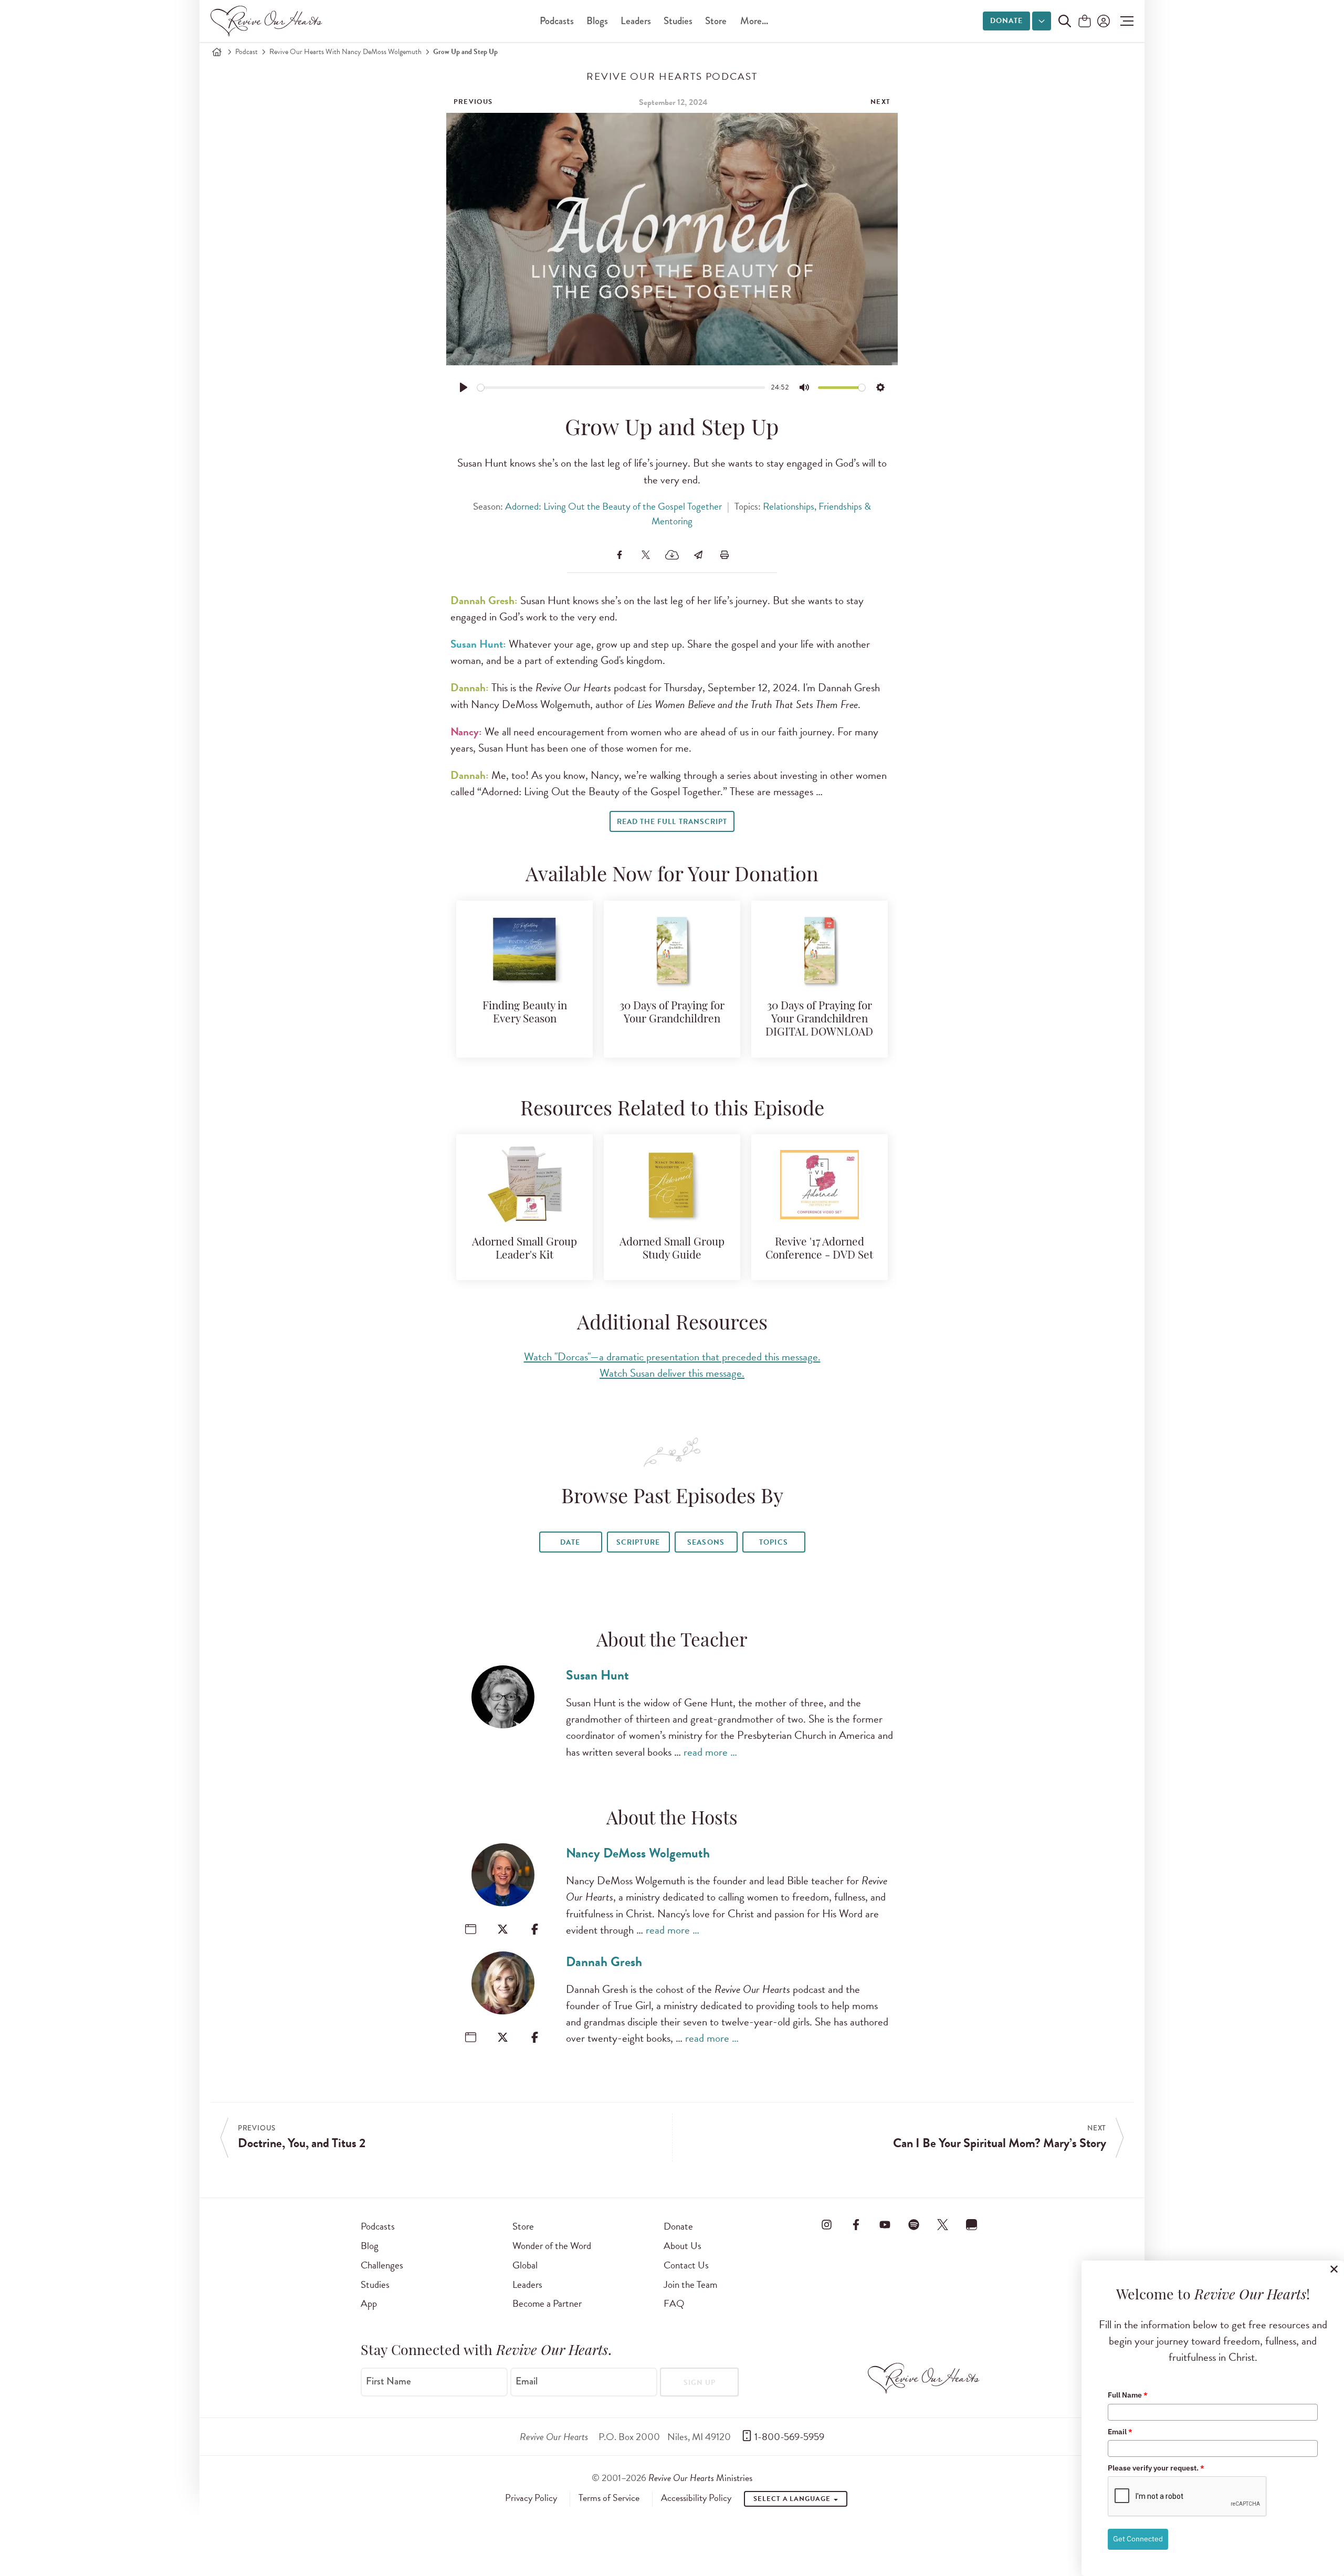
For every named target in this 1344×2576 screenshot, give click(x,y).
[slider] (621, 388)
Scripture (638, 1542)
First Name (388, 2381)
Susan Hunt (597, 1675)
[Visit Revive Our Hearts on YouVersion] (972, 2224)
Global (525, 2265)
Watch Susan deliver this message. (672, 1373)
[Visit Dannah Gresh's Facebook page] (535, 2037)
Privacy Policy (531, 2498)
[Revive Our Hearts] (268, 21)
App (369, 2303)
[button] (1124, 21)
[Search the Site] (1065, 21)
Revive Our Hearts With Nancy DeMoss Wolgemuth (345, 52)
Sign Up (700, 2383)
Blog (370, 2246)
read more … (710, 1752)
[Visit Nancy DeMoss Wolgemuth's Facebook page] (535, 1929)
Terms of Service (609, 2498)
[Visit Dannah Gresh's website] (471, 2037)
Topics (773, 1542)
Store (716, 21)
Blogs (597, 21)
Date (570, 1542)
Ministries (700, 2478)
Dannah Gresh (604, 1962)
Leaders (636, 21)
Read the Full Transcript (672, 822)
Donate (1006, 21)
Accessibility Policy (696, 2498)
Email (527, 2381)
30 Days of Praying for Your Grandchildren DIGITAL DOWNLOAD (819, 1020)
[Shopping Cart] (1085, 22)
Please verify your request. (1156, 2468)
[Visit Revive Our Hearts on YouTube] (885, 2224)
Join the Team (690, 2284)
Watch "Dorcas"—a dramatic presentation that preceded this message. (672, 1357)
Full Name (1128, 2395)
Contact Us (686, 2265)
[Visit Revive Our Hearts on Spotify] (913, 2224)
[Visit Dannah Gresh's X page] (503, 2037)
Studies (678, 21)
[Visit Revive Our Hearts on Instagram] (827, 2224)
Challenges (382, 2265)
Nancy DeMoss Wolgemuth (638, 1853)
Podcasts (557, 21)
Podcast (246, 52)
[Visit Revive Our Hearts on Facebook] (856, 2224)
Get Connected (1138, 2539)
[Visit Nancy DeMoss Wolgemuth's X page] (503, 1929)
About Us (682, 2246)
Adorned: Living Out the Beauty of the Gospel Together (613, 506)
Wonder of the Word (552, 2246)
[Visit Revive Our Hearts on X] (943, 2224)
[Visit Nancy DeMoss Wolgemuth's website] (471, 1929)
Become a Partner (547, 2303)
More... (754, 21)
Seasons (706, 1542)
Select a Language (793, 2499)
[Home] (217, 52)
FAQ (674, 2303)
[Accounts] (1102, 21)
